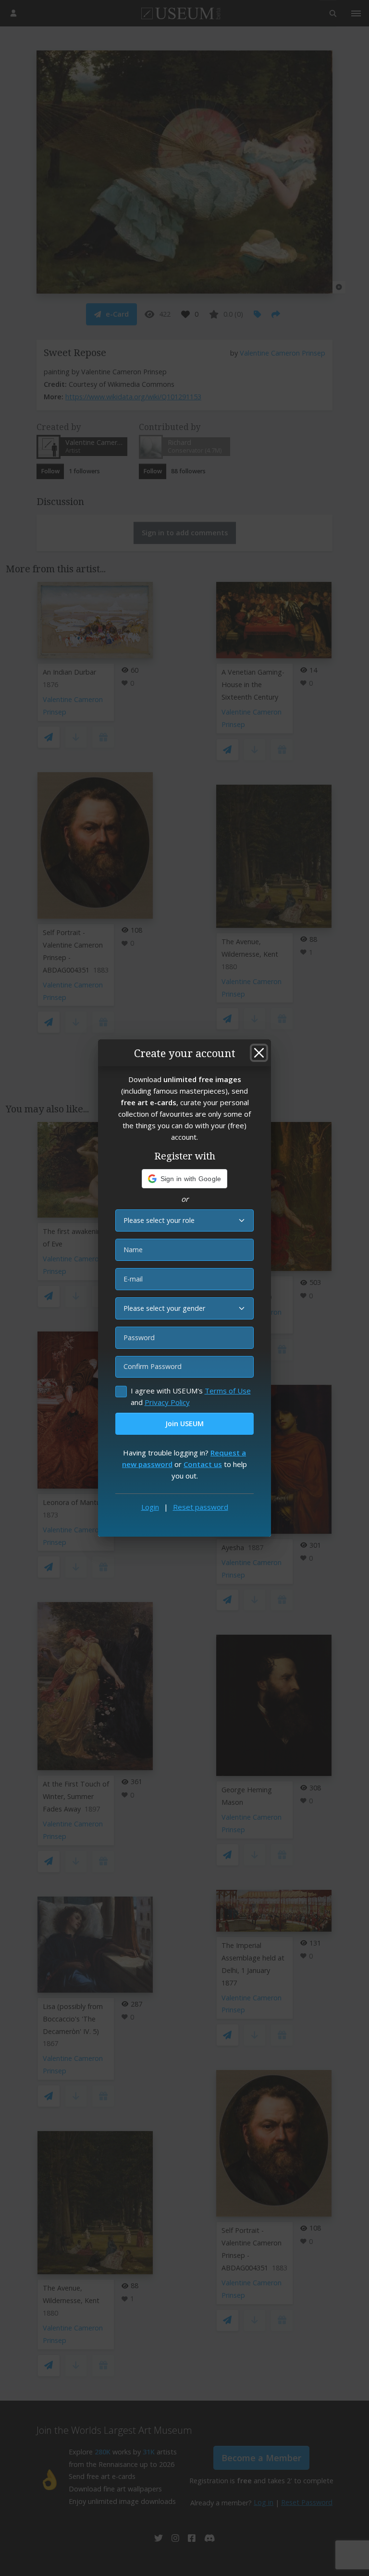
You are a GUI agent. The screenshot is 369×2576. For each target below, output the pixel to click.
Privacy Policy (167, 1402)
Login (150, 1507)
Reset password (201, 1507)
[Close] (259, 1053)
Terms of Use (228, 1391)
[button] (185, 1179)
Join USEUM (184, 1424)
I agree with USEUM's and (191, 1396)
